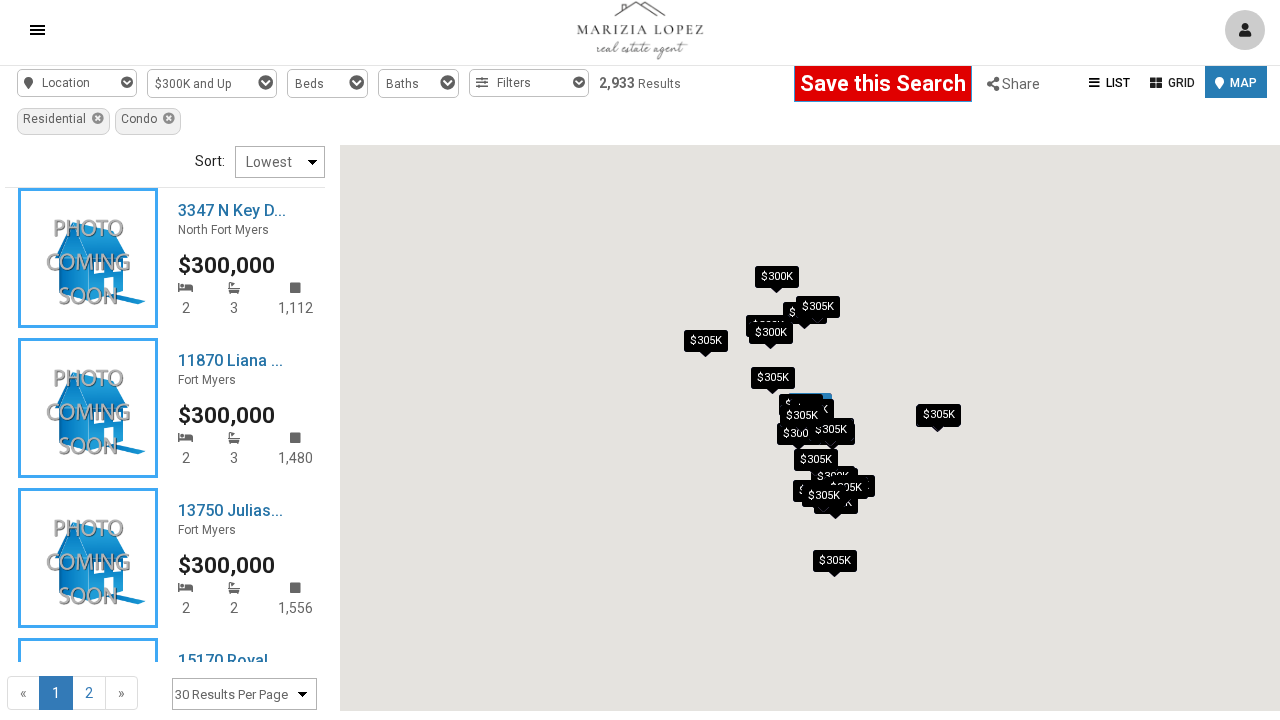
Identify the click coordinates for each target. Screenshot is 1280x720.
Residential (57, 119)
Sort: (210, 161)
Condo (142, 119)
